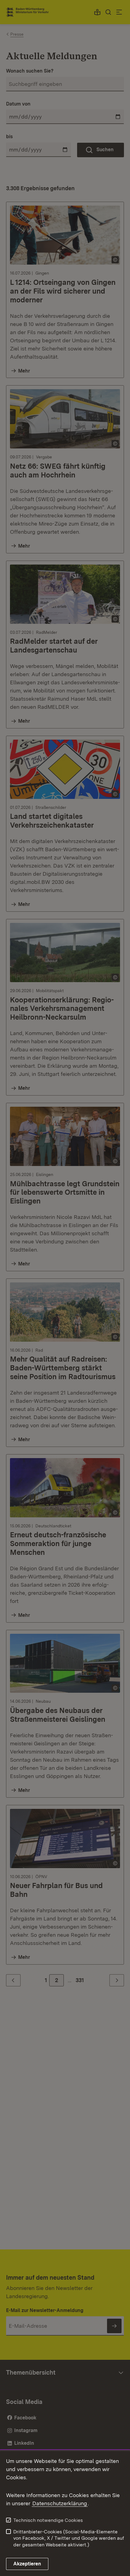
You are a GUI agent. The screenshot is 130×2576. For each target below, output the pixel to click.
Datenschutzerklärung (60, 2503)
